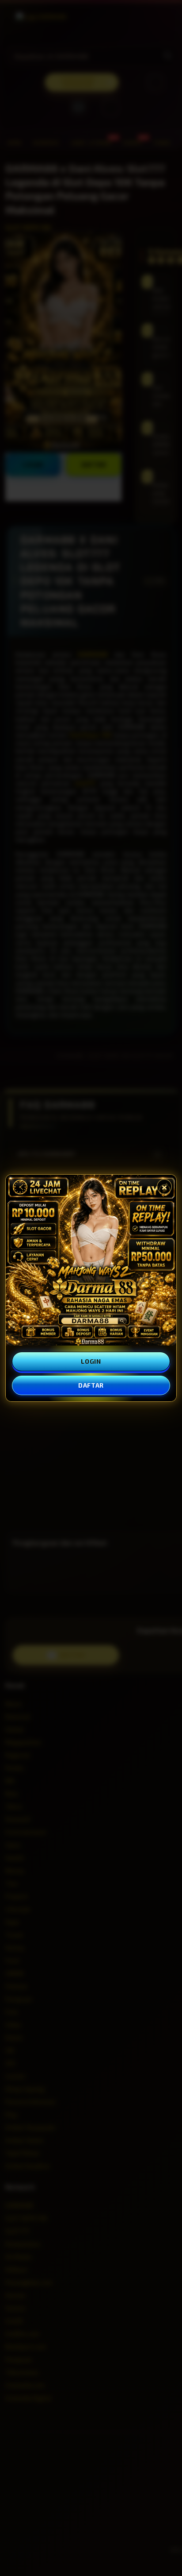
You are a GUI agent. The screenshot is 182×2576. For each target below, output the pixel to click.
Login (91, 1361)
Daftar (91, 1385)
